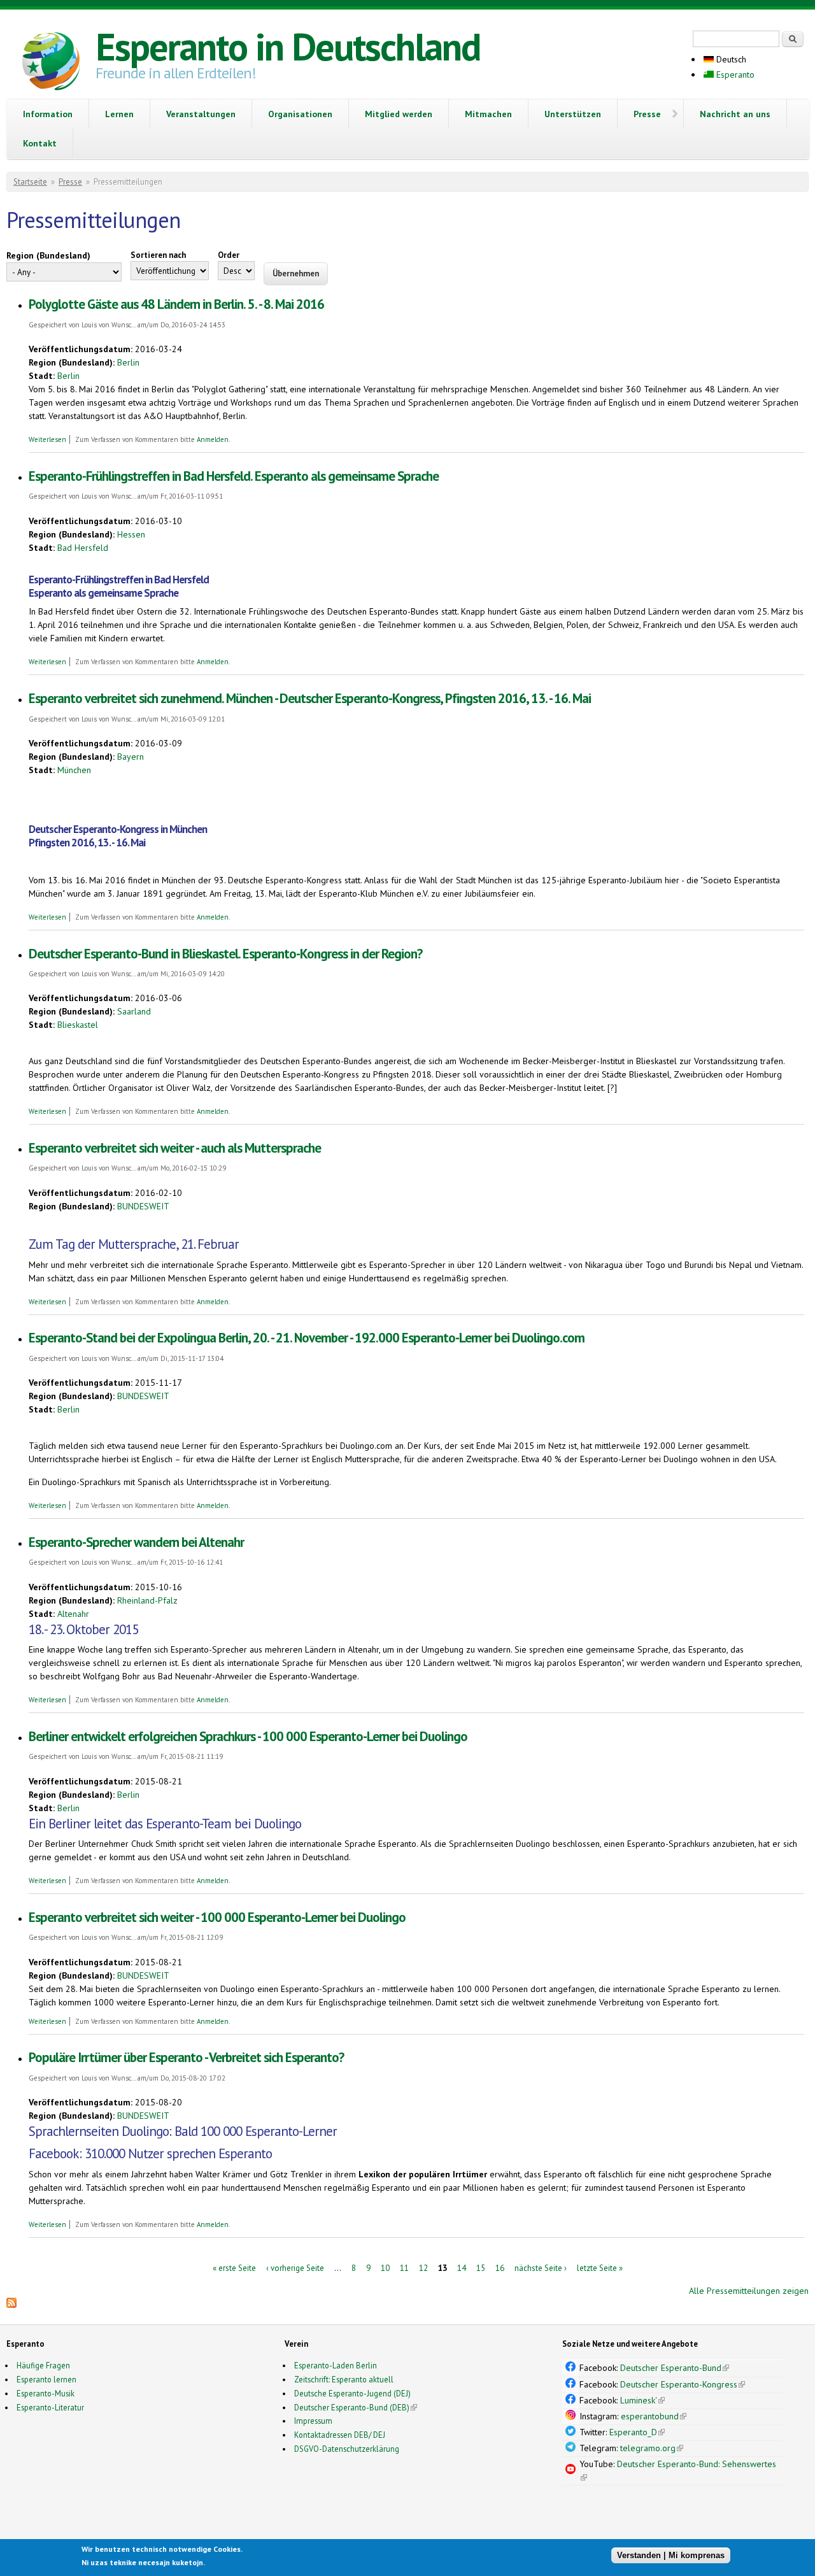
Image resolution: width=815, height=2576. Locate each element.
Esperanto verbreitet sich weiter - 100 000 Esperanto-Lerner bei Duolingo (217, 1917)
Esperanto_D (637, 2432)
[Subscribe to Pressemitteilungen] (11, 2305)
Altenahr (73, 1614)
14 (462, 2267)
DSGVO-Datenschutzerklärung (347, 2449)
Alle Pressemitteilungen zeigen (749, 2291)
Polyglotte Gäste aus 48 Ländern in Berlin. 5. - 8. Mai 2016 (176, 304)
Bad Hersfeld (83, 548)
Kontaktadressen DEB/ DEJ (340, 2435)
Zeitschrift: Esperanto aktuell (344, 2379)
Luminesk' (642, 2400)
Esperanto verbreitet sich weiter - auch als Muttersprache (175, 1148)
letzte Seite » (600, 2267)
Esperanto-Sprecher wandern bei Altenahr (136, 1542)
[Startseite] (51, 63)
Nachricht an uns (735, 114)
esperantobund (654, 2416)
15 (481, 2267)
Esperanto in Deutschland (288, 46)
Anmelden (213, 439)
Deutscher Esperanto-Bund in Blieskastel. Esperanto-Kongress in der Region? (225, 954)
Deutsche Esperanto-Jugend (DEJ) (352, 2393)
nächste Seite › (541, 2267)
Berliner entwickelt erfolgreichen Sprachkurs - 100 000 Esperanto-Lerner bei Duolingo (248, 1736)
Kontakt (40, 143)
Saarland (134, 1011)
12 (423, 2267)
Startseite (30, 182)
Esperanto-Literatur (50, 2407)
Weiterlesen (47, 439)
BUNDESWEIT (143, 1206)
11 (404, 2267)
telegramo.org (652, 2448)
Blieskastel (78, 1025)
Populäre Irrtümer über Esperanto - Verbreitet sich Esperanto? (186, 2057)
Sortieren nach (158, 255)
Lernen (119, 114)
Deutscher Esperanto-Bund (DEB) (352, 2407)
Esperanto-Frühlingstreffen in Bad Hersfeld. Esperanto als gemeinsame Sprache (234, 476)
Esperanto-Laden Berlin (336, 2365)
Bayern (131, 757)
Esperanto (734, 75)
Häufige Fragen (43, 2365)
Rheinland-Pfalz (147, 1600)
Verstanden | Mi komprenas (671, 2555)
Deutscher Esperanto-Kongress (683, 2384)
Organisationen (300, 114)
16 (500, 2267)
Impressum (313, 2421)
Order (229, 255)
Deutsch (730, 59)
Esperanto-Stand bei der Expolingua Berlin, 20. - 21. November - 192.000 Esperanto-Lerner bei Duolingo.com (307, 1338)
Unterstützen (573, 114)
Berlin (128, 362)
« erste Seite (234, 2267)
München (74, 770)
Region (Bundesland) (48, 255)
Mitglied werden (399, 114)
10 (385, 2267)
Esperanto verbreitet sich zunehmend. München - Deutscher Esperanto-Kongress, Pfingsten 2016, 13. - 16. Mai (310, 698)
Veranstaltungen (201, 114)
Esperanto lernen (46, 2379)
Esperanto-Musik (46, 2393)
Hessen (131, 534)
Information (48, 114)
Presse (647, 114)
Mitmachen (488, 114)
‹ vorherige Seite (295, 2267)
